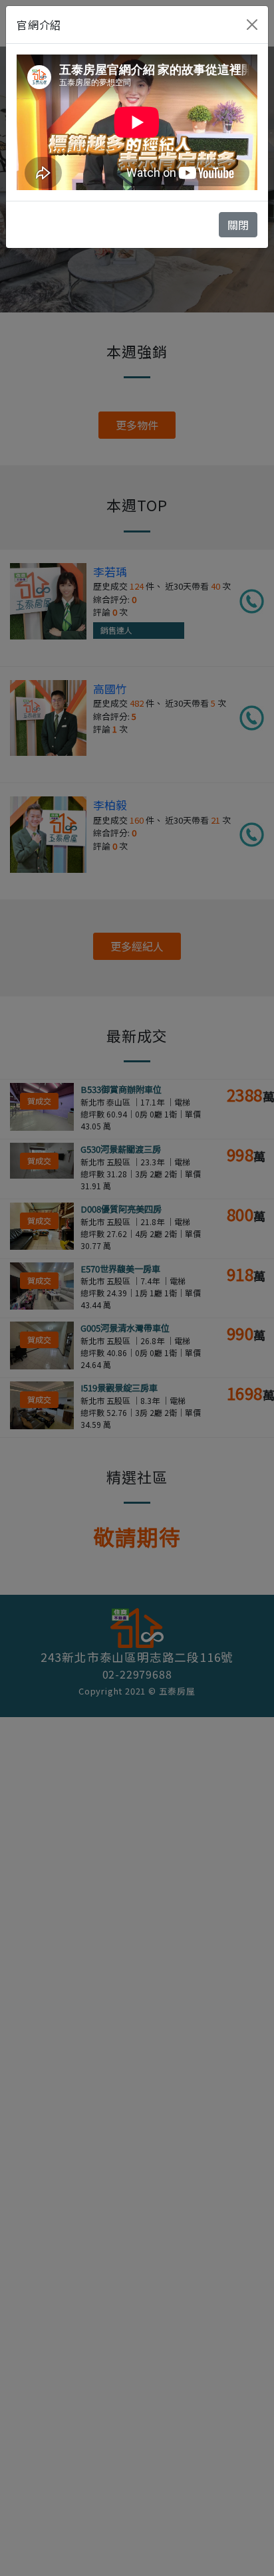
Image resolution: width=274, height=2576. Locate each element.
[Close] (252, 25)
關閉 (238, 225)
